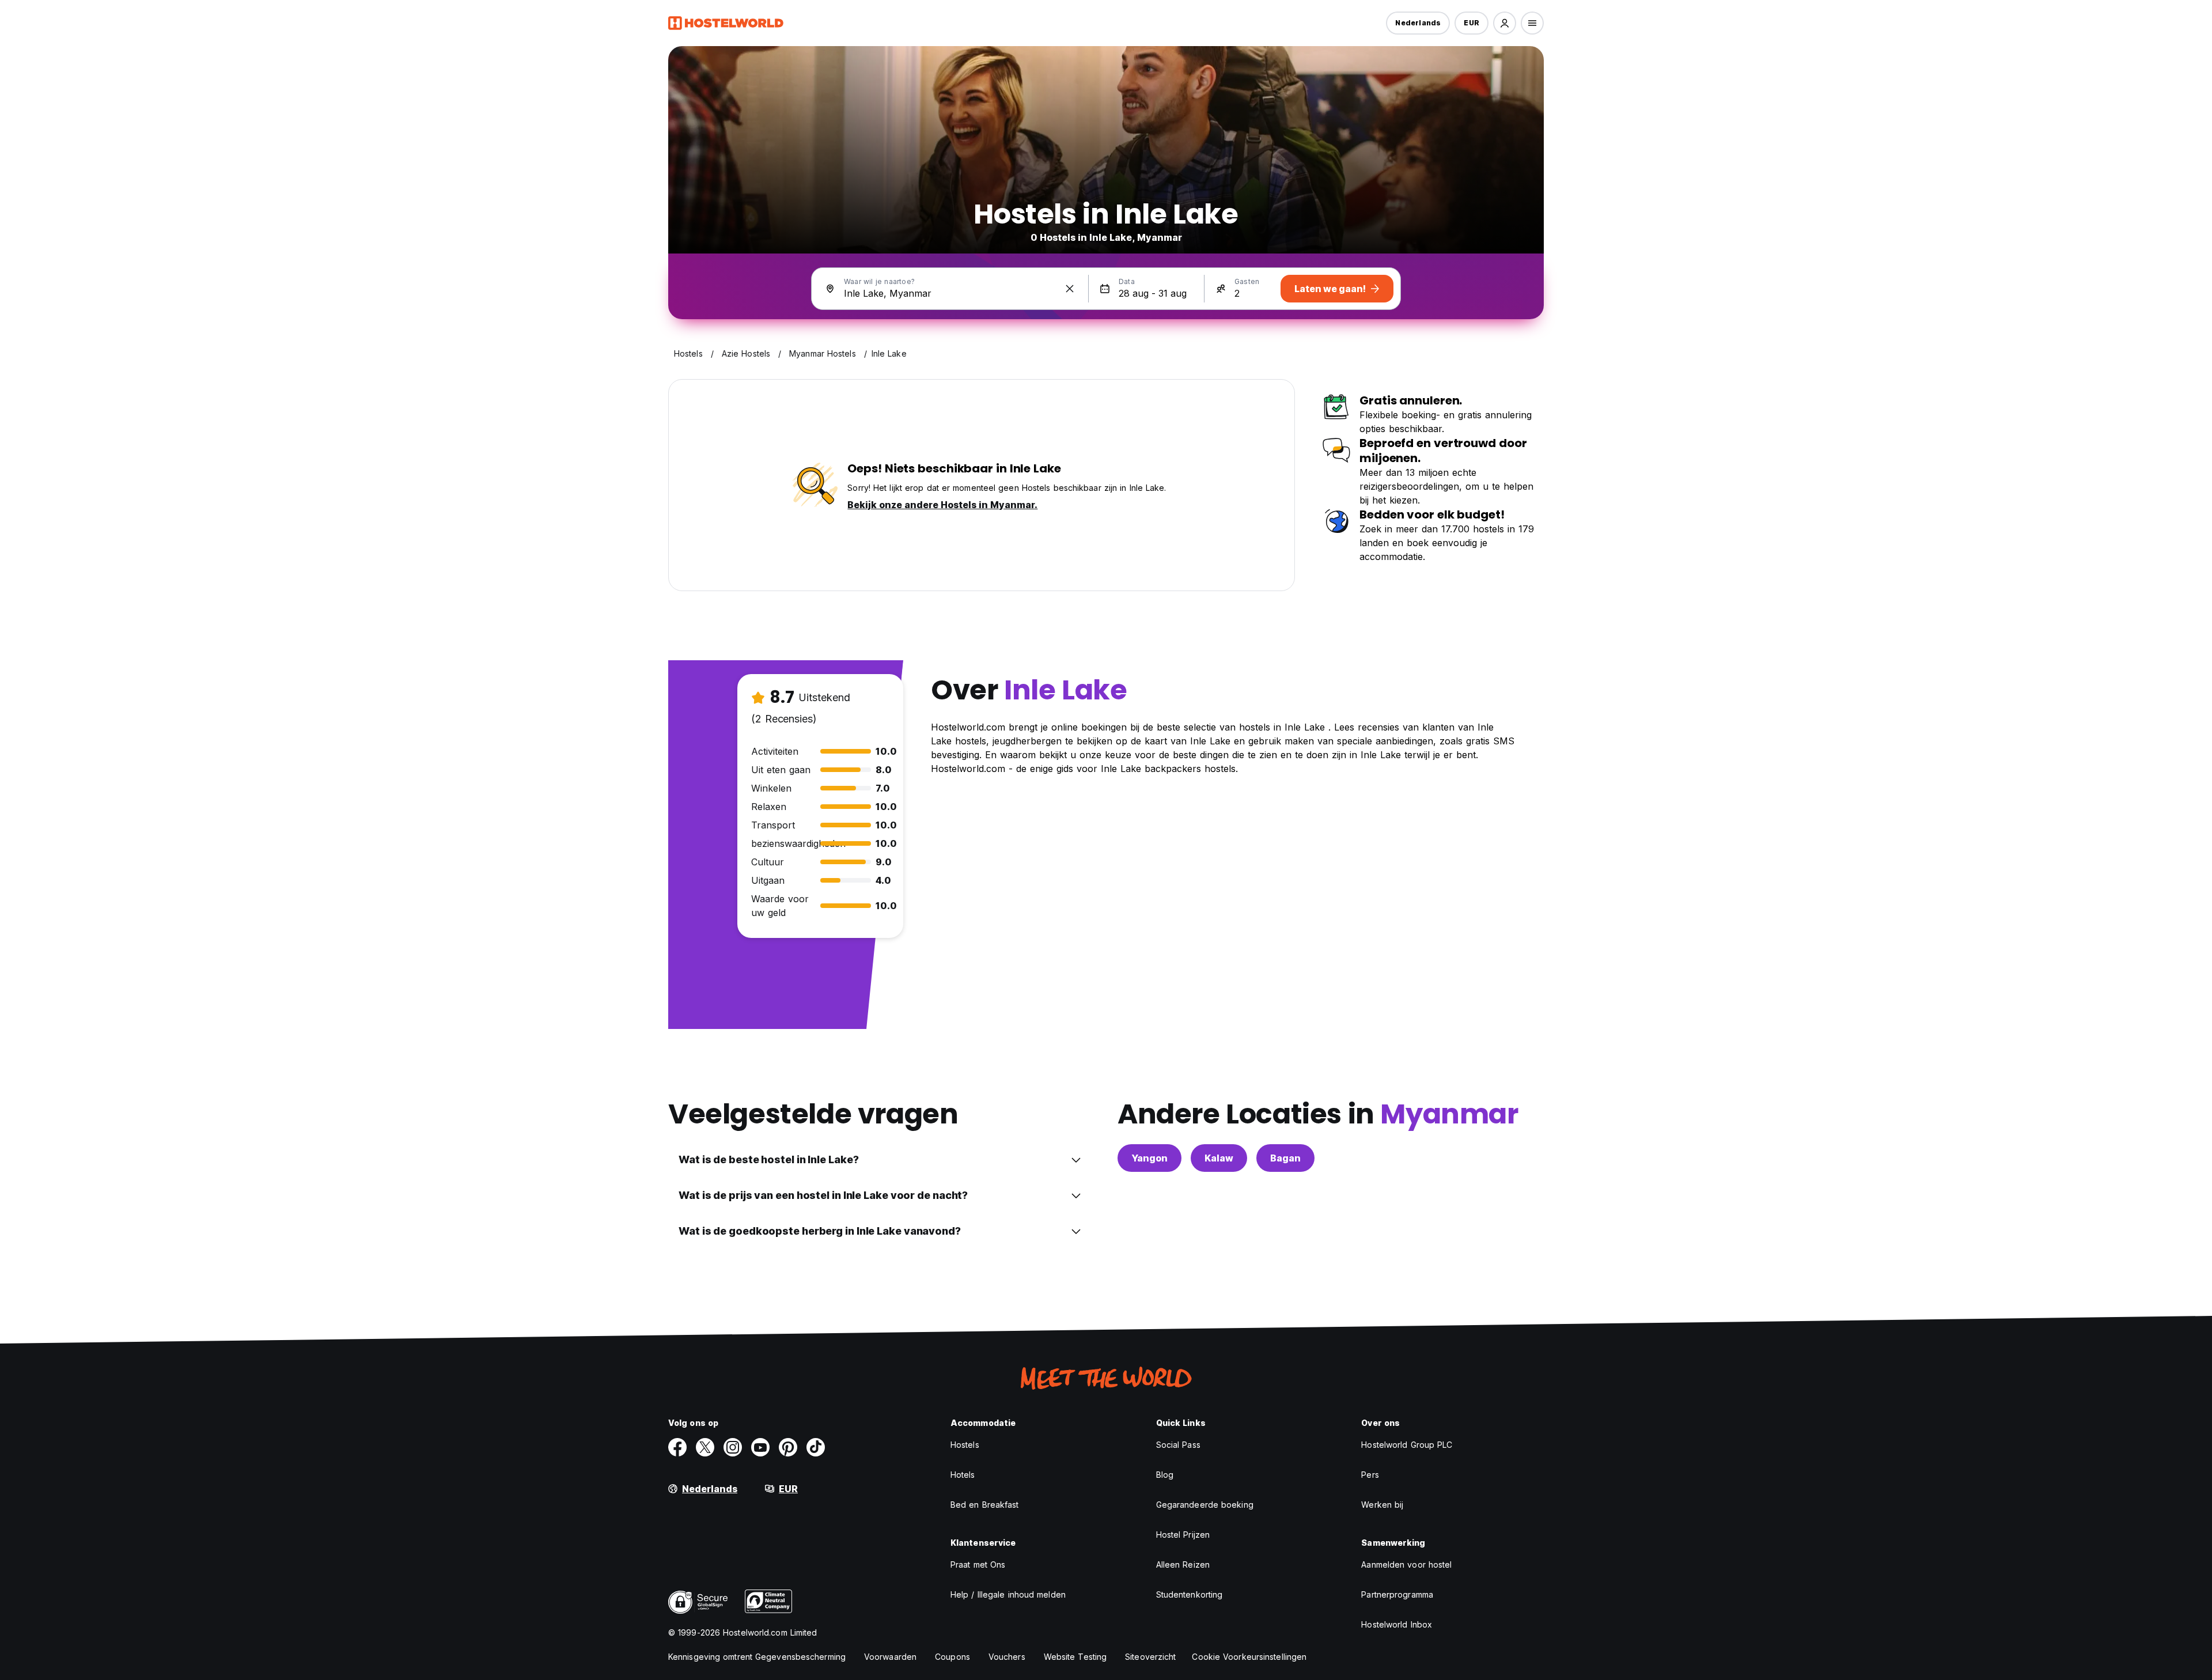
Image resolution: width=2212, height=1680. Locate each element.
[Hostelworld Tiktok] (816, 1447)
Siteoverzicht (1150, 1657)
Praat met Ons (978, 1564)
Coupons (952, 1657)
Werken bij (1382, 1505)
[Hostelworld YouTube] (760, 1447)
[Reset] (1070, 289)
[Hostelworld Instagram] (733, 1447)
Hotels (963, 1475)
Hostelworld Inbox (1397, 1624)
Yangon (1149, 1158)
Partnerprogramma (1397, 1594)
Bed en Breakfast (985, 1505)
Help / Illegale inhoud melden (1008, 1594)
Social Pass (1178, 1445)
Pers (1370, 1475)
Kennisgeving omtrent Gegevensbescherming (757, 1657)
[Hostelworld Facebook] (677, 1447)
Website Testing (1075, 1657)
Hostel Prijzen (1183, 1535)
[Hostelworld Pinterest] (788, 1447)
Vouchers (1007, 1657)
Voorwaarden (890, 1657)
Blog (1165, 1475)
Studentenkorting (1190, 1594)
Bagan (1285, 1158)
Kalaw (1219, 1158)
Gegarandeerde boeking (1205, 1505)
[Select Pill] (1505, 23)
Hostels (965, 1445)
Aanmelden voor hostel (1406, 1564)
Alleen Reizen (1183, 1564)
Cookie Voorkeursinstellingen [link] (1249, 1657)
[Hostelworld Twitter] (705, 1447)
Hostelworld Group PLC (1407, 1445)
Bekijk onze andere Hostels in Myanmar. (942, 505)
